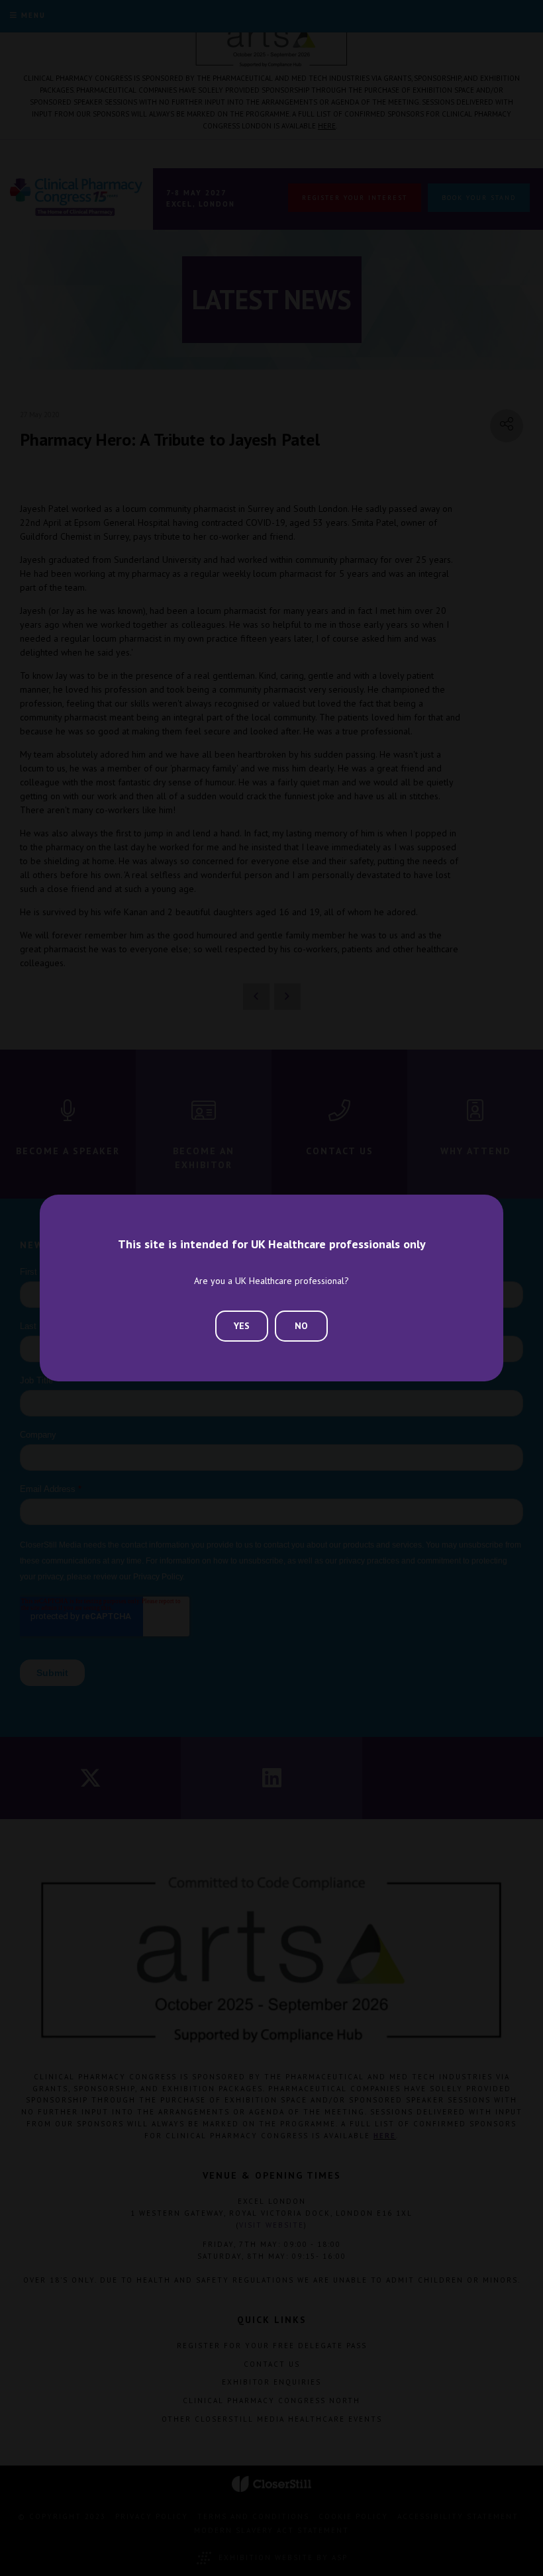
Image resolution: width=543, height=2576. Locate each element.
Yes (242, 1326)
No (301, 1326)
